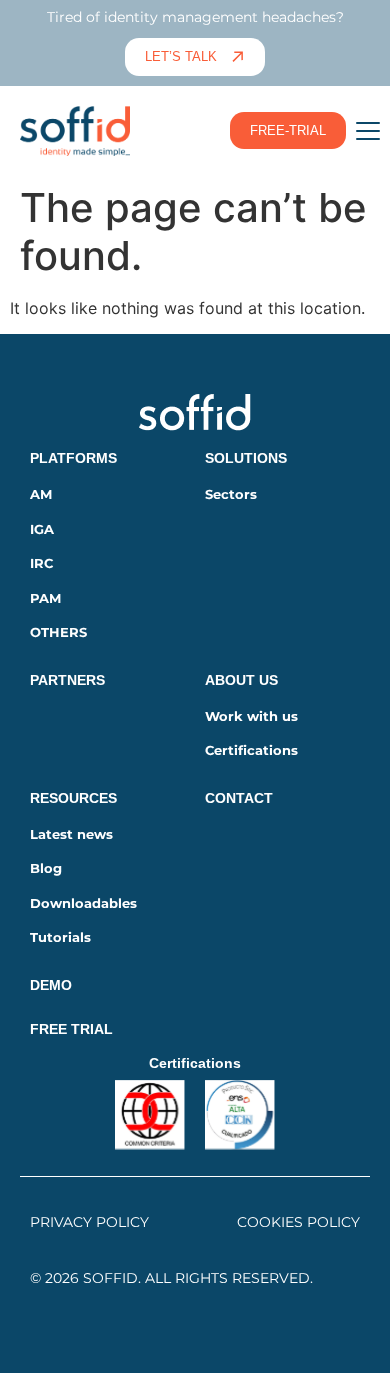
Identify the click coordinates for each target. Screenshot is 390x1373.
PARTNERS (67, 680)
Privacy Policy (89, 1222)
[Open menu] (368, 131)
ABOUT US (241, 680)
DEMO (51, 985)
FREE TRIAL (71, 1029)
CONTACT (239, 798)
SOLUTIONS (246, 458)
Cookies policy (298, 1222)
